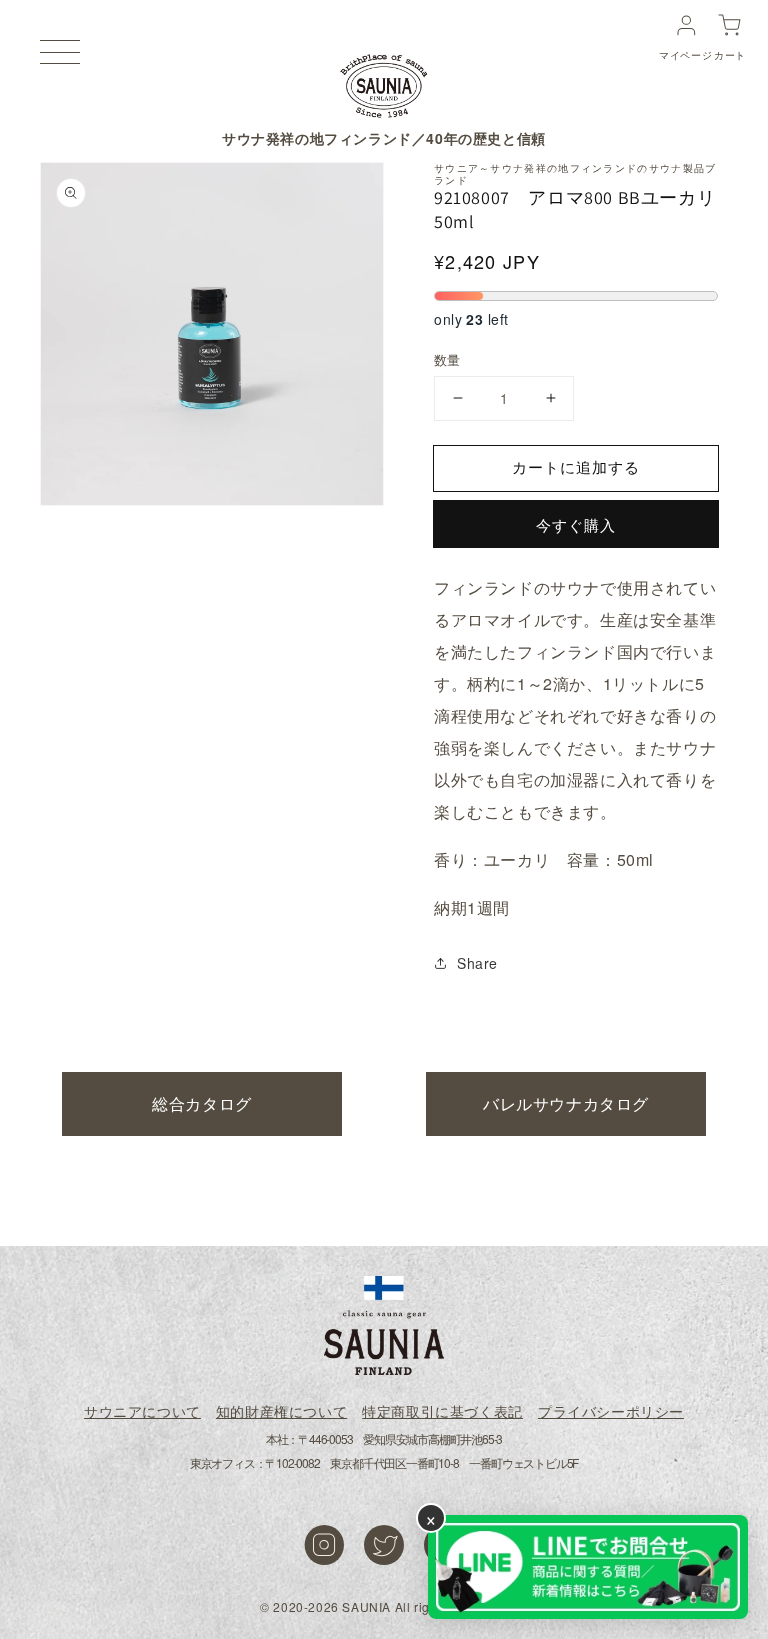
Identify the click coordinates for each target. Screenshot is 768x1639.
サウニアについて (142, 1411)
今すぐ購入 (576, 524)
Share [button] (477, 963)
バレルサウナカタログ (566, 1103)
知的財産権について (281, 1411)
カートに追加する (576, 466)
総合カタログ (202, 1103)
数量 (447, 359)
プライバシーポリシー (611, 1411)
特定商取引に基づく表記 (442, 1411)
